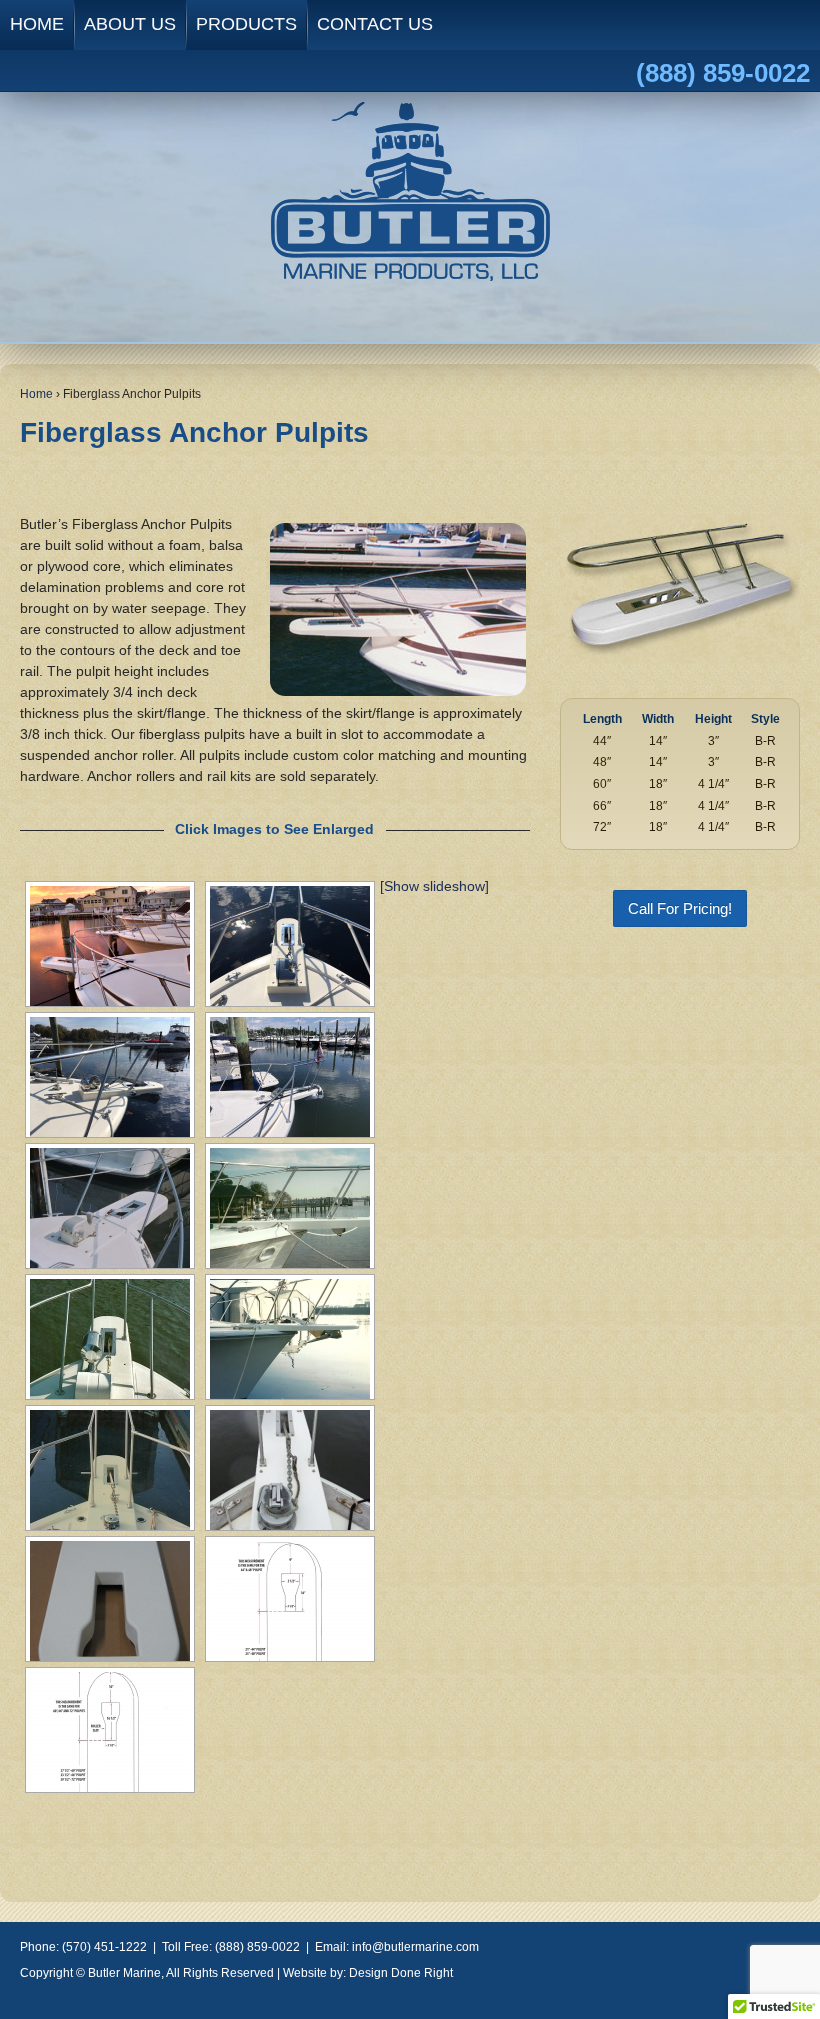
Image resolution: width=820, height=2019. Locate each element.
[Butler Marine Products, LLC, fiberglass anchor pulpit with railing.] (110, 1339)
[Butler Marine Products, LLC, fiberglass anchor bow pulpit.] (290, 1208)
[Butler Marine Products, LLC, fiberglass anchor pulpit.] (110, 1208)
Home (36, 394)
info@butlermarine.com (415, 1947)
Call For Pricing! (680, 908)
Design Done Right (401, 1973)
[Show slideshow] (434, 886)
